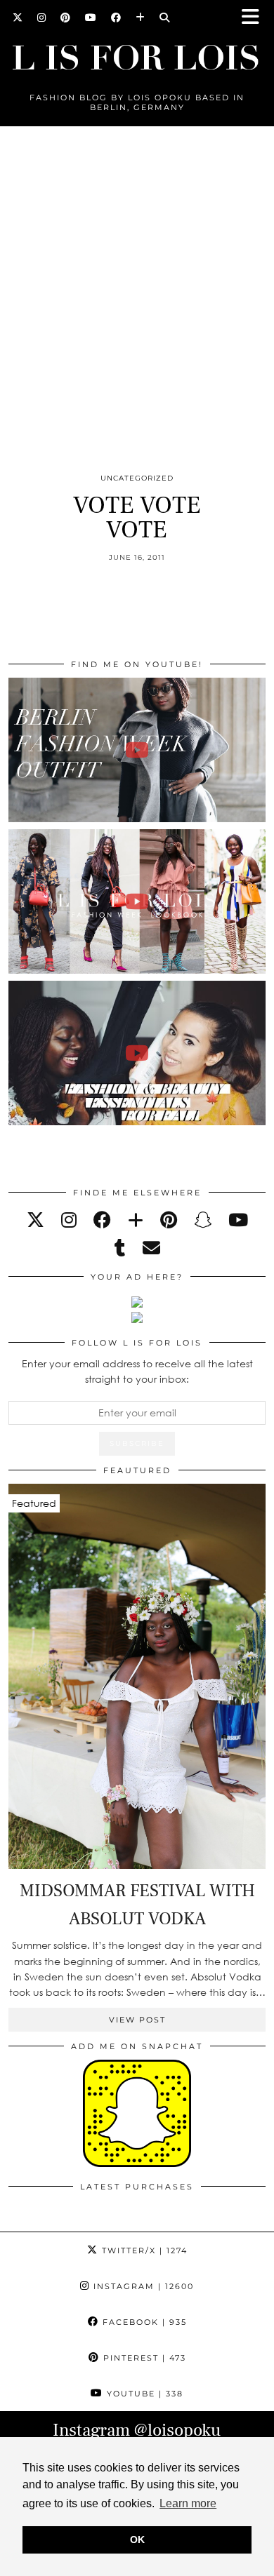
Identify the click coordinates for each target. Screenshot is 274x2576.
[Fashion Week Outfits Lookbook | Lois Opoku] (137, 901)
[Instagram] (42, 18)
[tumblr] (120, 1248)
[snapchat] (203, 1220)
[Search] (165, 18)
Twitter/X (143, 2250)
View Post (137, 2020)
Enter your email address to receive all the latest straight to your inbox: (137, 1371)
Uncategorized (137, 478)
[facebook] (102, 1220)
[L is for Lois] (137, 52)
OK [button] (137, 2540)
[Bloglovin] (141, 18)
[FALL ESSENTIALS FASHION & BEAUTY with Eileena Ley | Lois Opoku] (137, 1053)
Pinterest (143, 2358)
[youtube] (238, 1220)
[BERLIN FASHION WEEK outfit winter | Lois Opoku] (137, 750)
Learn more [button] (188, 2503)
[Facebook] (116, 18)
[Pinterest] (66, 18)
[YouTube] (91, 18)
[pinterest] (169, 1220)
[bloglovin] (136, 1220)
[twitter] (35, 1220)
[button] (255, 18)
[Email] (151, 1248)
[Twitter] (18, 18)
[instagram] (69, 1220)
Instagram (142, 2286)
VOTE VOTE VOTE (137, 518)
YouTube (143, 2394)
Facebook (143, 2322)
